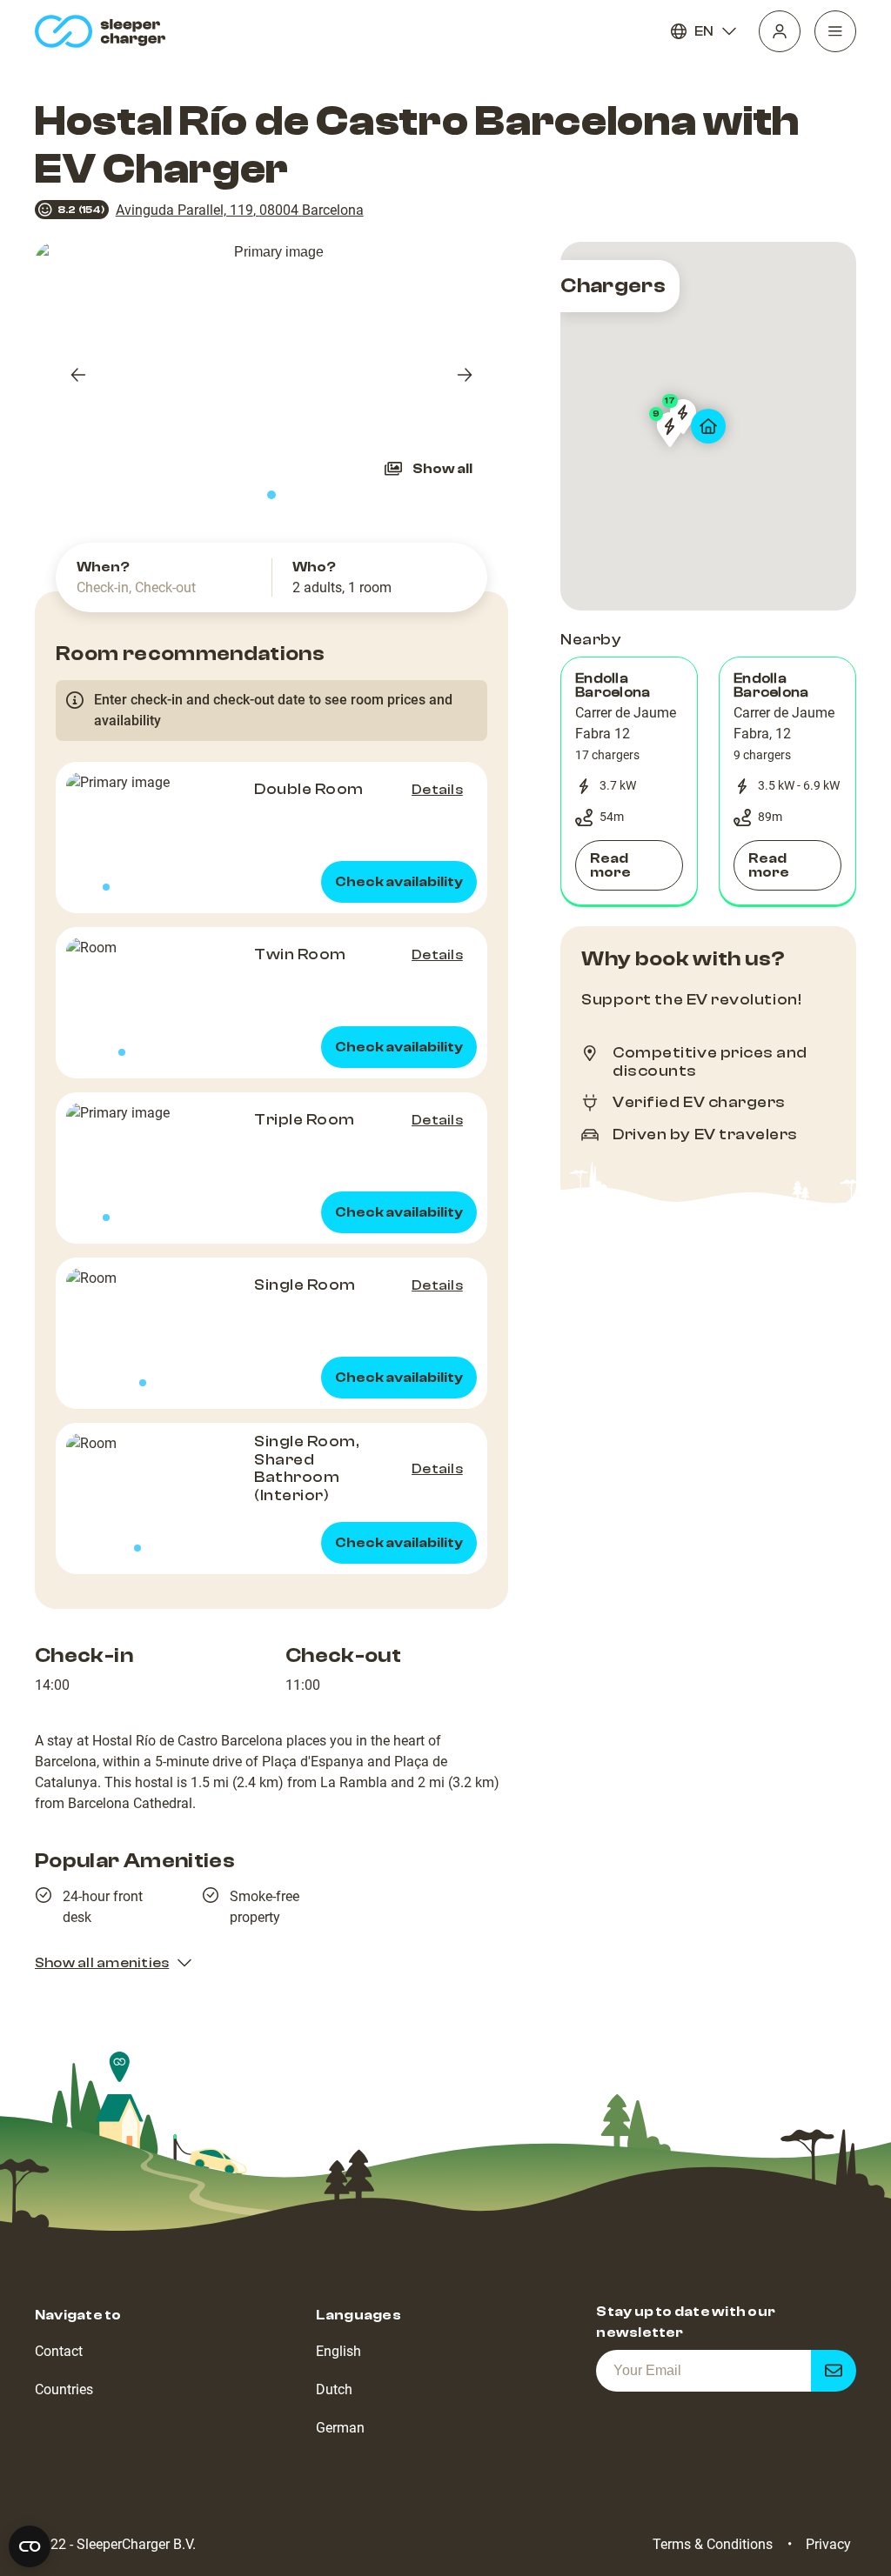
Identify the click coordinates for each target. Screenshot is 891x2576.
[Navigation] (835, 31)
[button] (629, 781)
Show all (442, 469)
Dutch (334, 2389)
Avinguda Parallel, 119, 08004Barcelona (240, 210)
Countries (64, 2389)
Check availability (399, 882)
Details (437, 790)
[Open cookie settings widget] (30, 2546)
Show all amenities (102, 1963)
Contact (59, 2351)
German (340, 2428)
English (338, 2351)
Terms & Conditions (713, 2544)
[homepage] (104, 31)
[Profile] (780, 31)
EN (704, 31)
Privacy (828, 2544)
